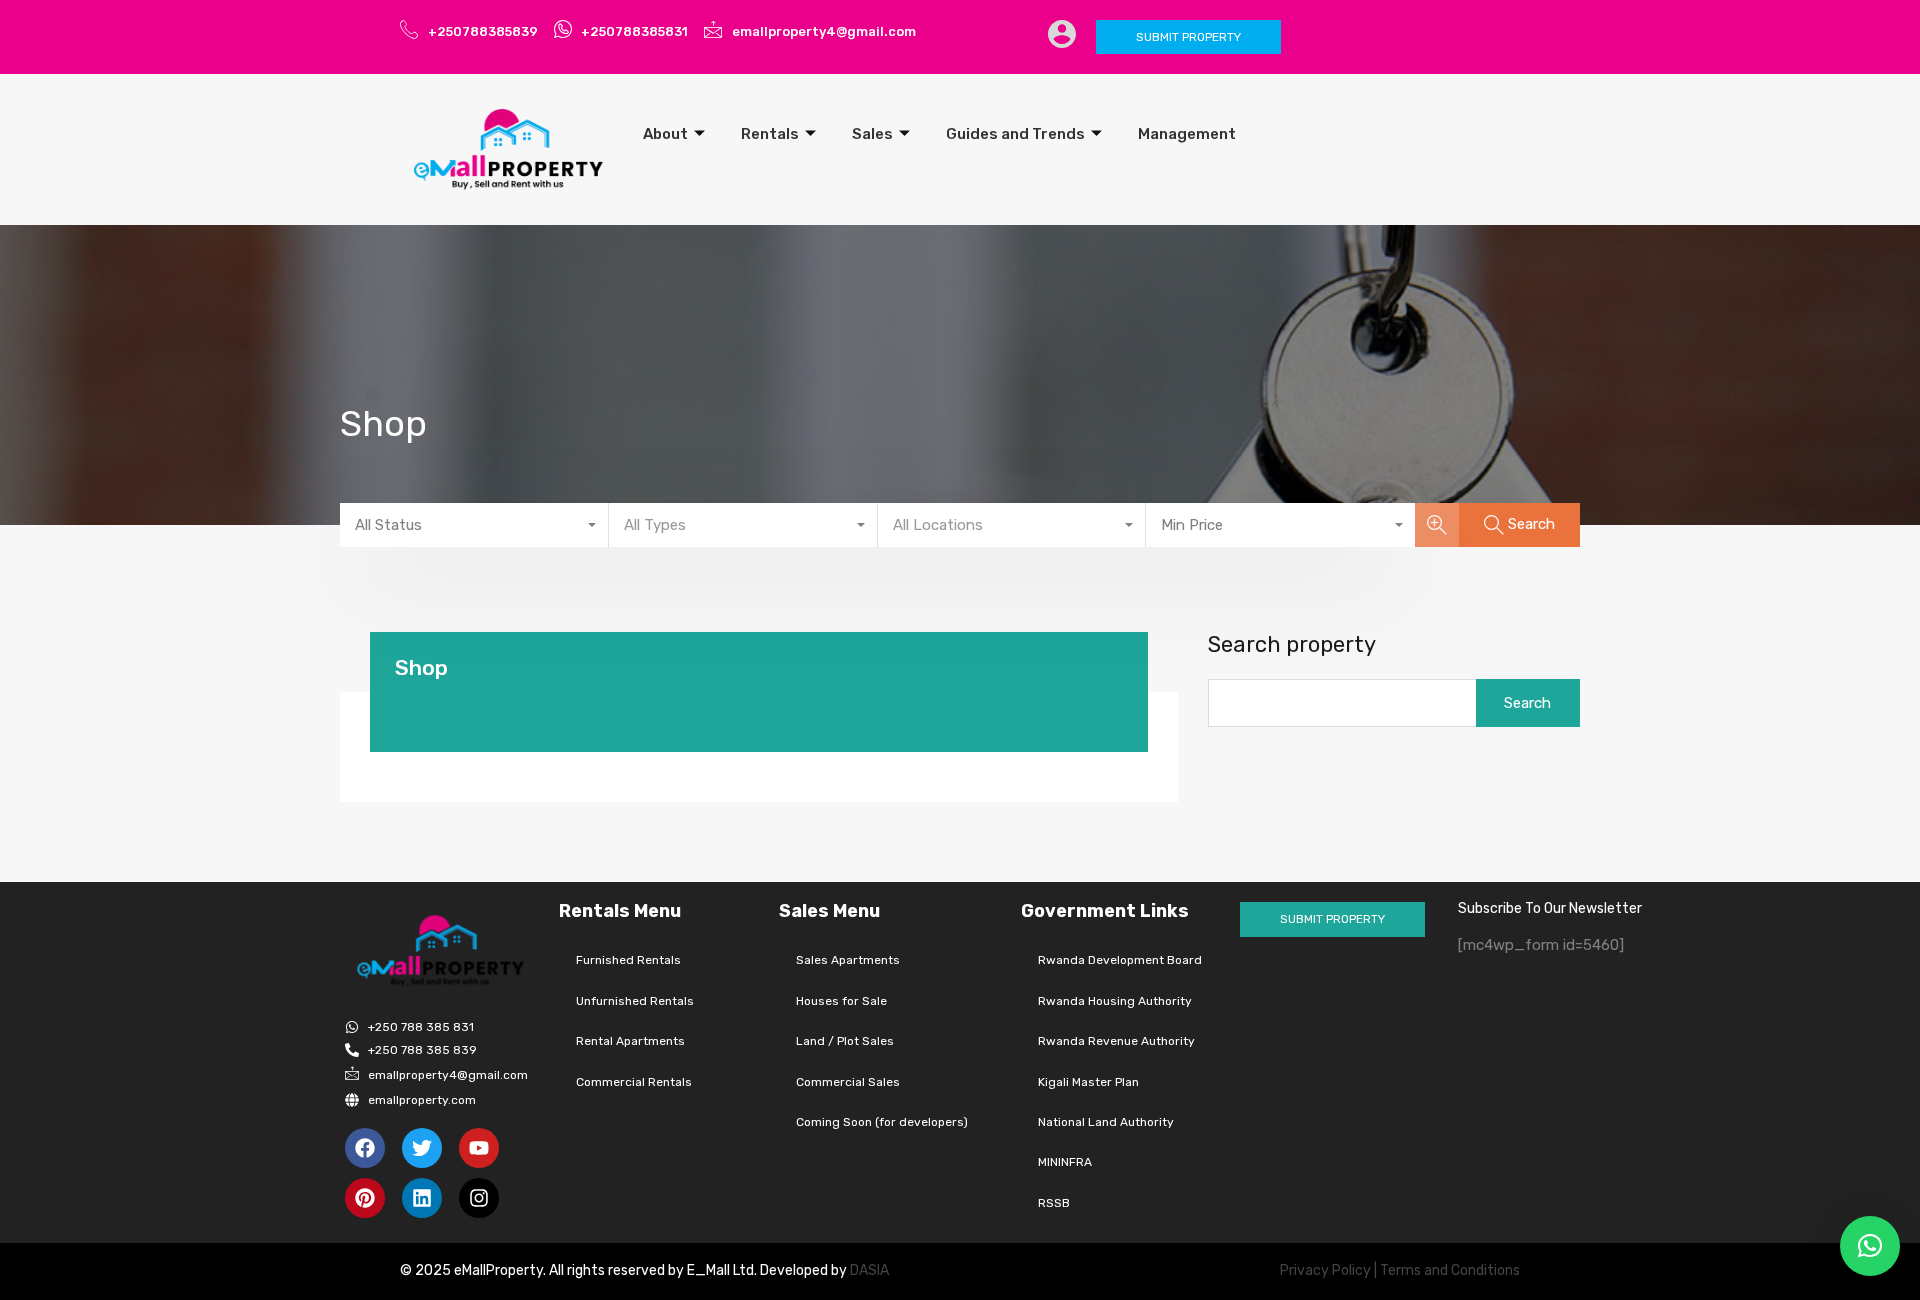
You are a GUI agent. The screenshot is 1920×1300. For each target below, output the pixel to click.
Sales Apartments (848, 960)
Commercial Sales (848, 1082)
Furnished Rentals (628, 960)
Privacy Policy (1325, 1270)
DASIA (871, 1270)
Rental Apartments (630, 1041)
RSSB (1054, 1203)
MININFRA (1065, 1162)
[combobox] (474, 525)
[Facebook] (365, 1148)
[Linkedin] (422, 1198)
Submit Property (1188, 37)
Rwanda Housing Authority (1115, 1001)
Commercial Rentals (634, 1082)
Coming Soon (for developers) (882, 1122)
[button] (1870, 1246)
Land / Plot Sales (845, 1041)
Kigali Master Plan (1088, 1082)
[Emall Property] (510, 149)
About (665, 134)
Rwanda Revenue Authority (1116, 1041)
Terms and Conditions (1450, 1270)
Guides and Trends (1015, 134)
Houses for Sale (841, 1001)
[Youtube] (479, 1148)
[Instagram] (479, 1198)
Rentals (770, 134)
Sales (872, 134)
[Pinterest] (365, 1198)
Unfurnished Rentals (635, 1001)
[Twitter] (422, 1148)
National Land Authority (1106, 1122)
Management (1187, 134)
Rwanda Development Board (1120, 960)
